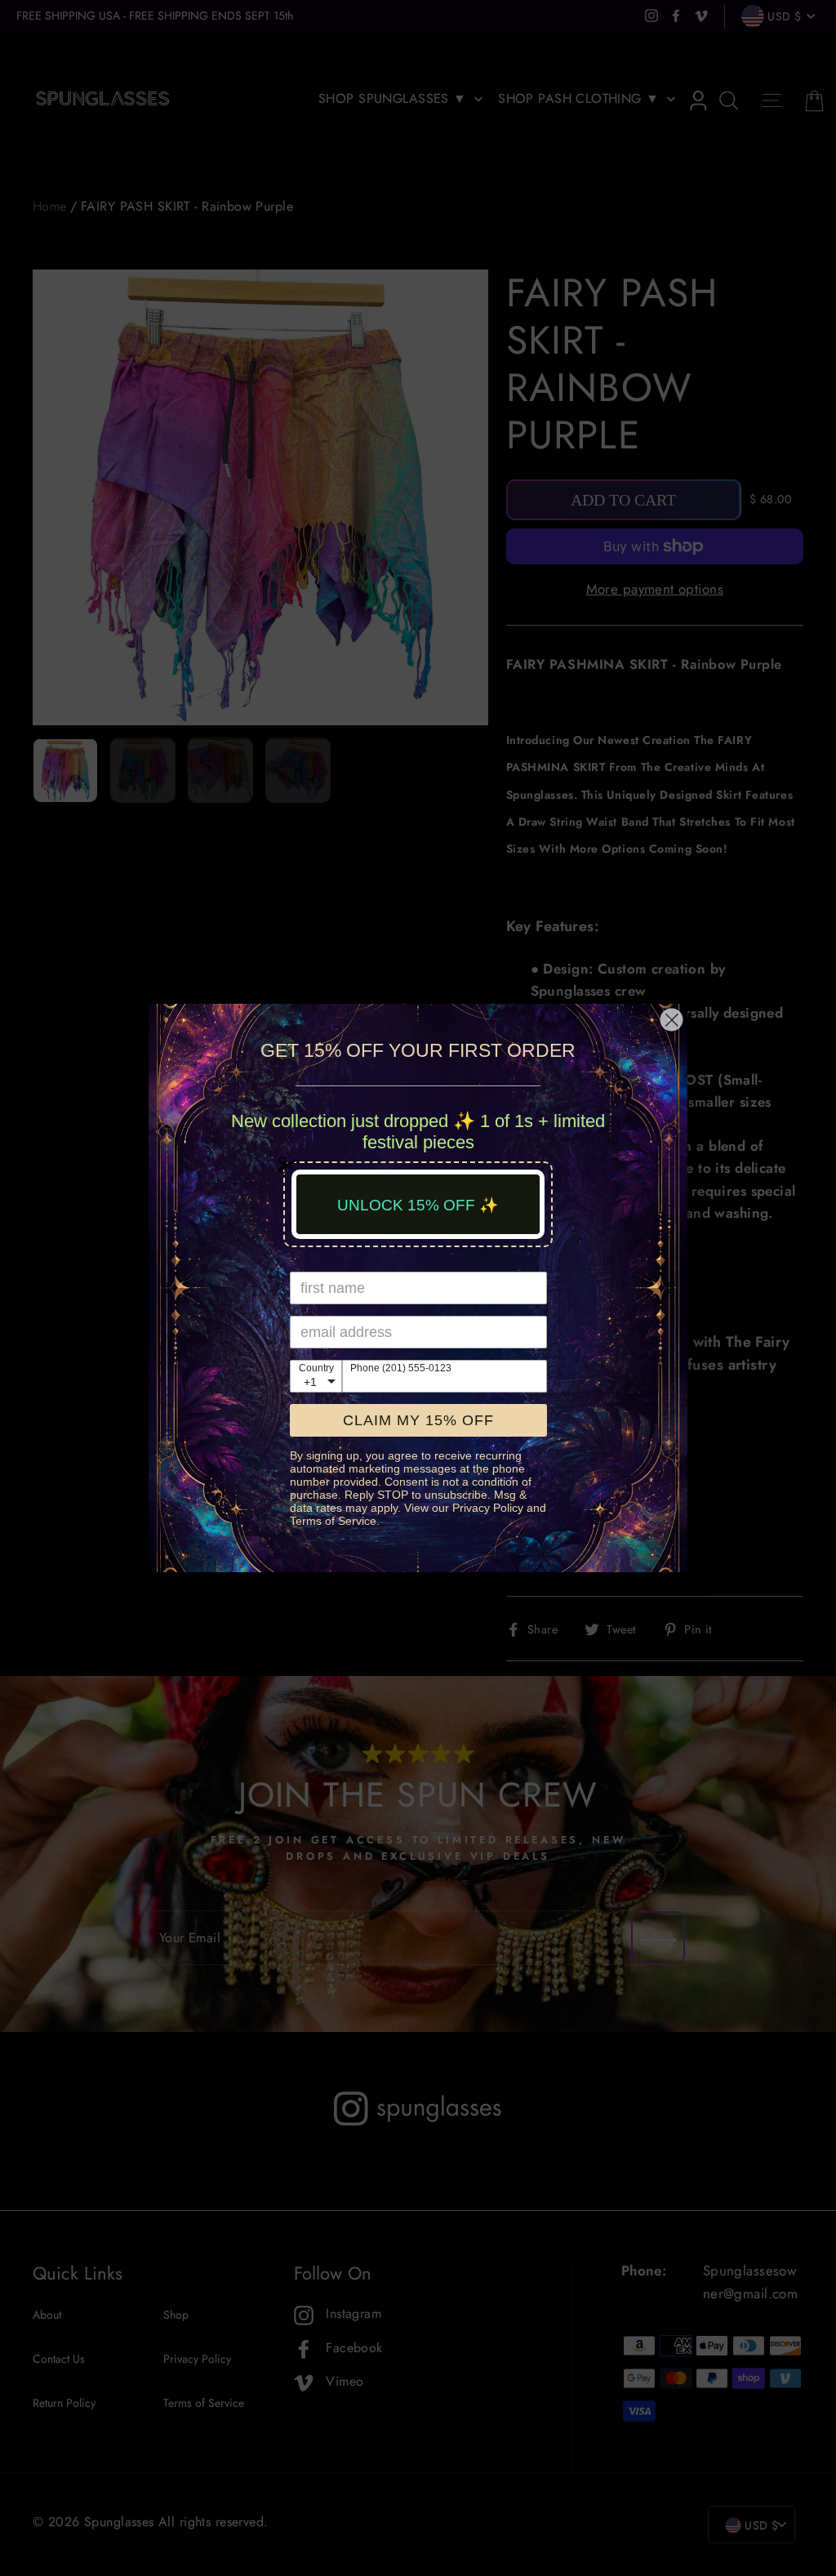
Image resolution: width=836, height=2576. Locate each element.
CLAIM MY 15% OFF (418, 1420)
